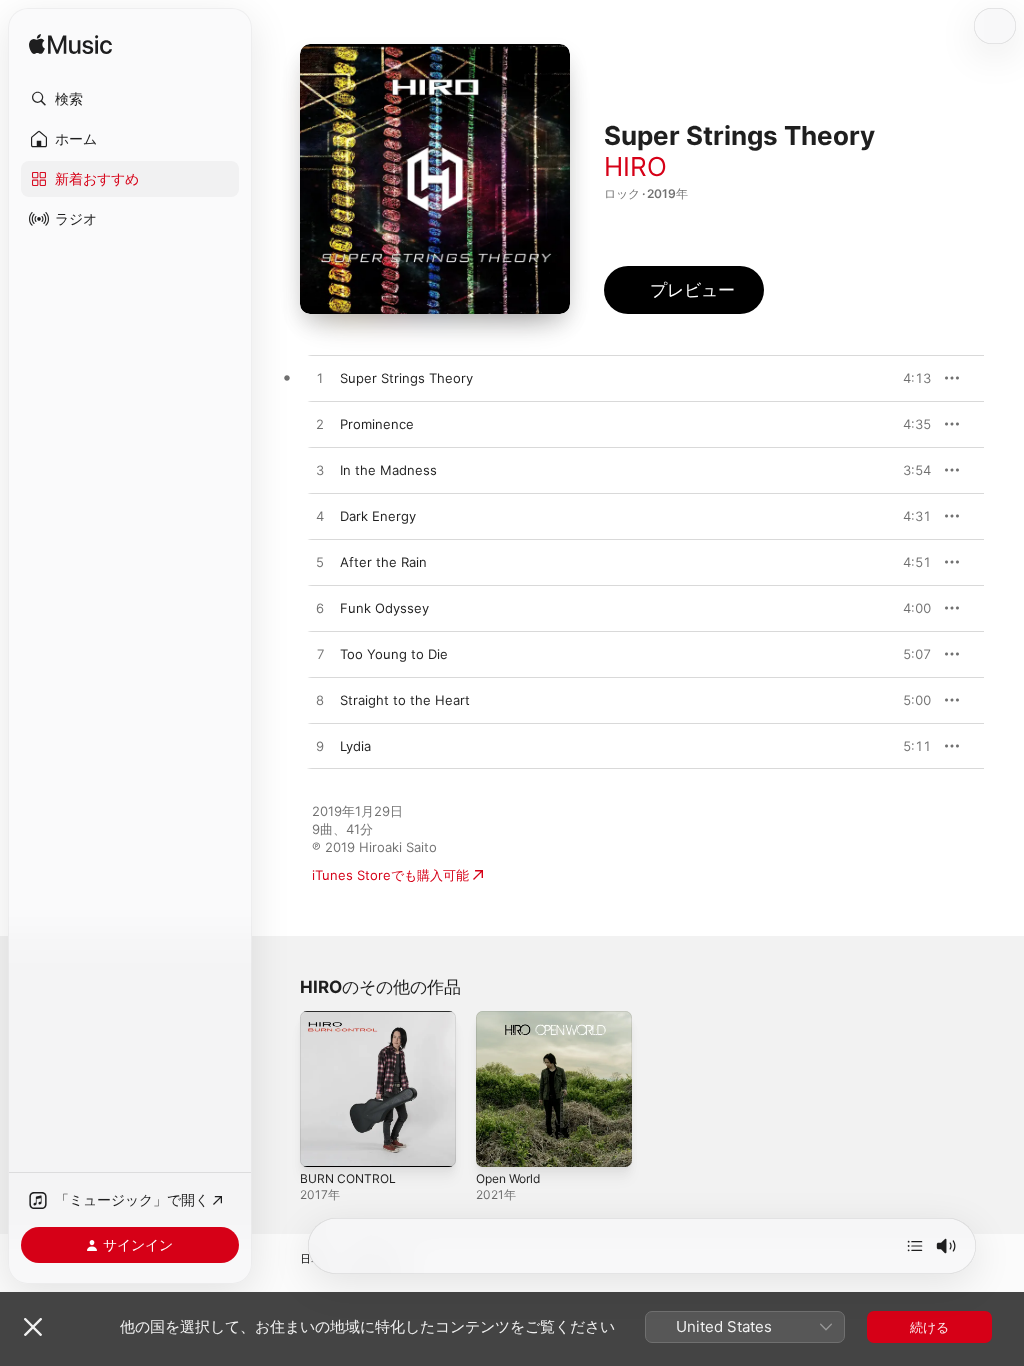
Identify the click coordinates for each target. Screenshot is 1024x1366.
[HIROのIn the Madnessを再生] (320, 471)
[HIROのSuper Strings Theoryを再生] (320, 379)
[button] (130, 99)
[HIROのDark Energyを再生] (320, 517)
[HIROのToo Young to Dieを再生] (320, 655)
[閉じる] (33, 1327)
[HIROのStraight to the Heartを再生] (320, 701)
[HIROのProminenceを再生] (320, 425)
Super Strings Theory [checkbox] (406, 378)
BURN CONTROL (348, 1178)
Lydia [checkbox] (355, 746)
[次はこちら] (915, 1246)
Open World (508, 1178)
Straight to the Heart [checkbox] (405, 700)
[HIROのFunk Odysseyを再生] (320, 609)
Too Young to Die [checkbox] (394, 654)
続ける (929, 1327)
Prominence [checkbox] (377, 424)
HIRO (635, 166)
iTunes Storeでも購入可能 (390, 875)
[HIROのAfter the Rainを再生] (320, 563)
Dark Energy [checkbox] (378, 516)
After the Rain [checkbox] (383, 562)
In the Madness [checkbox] (388, 470)
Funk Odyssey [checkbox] (384, 608)
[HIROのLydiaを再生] (320, 747)
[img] (70, 45)
